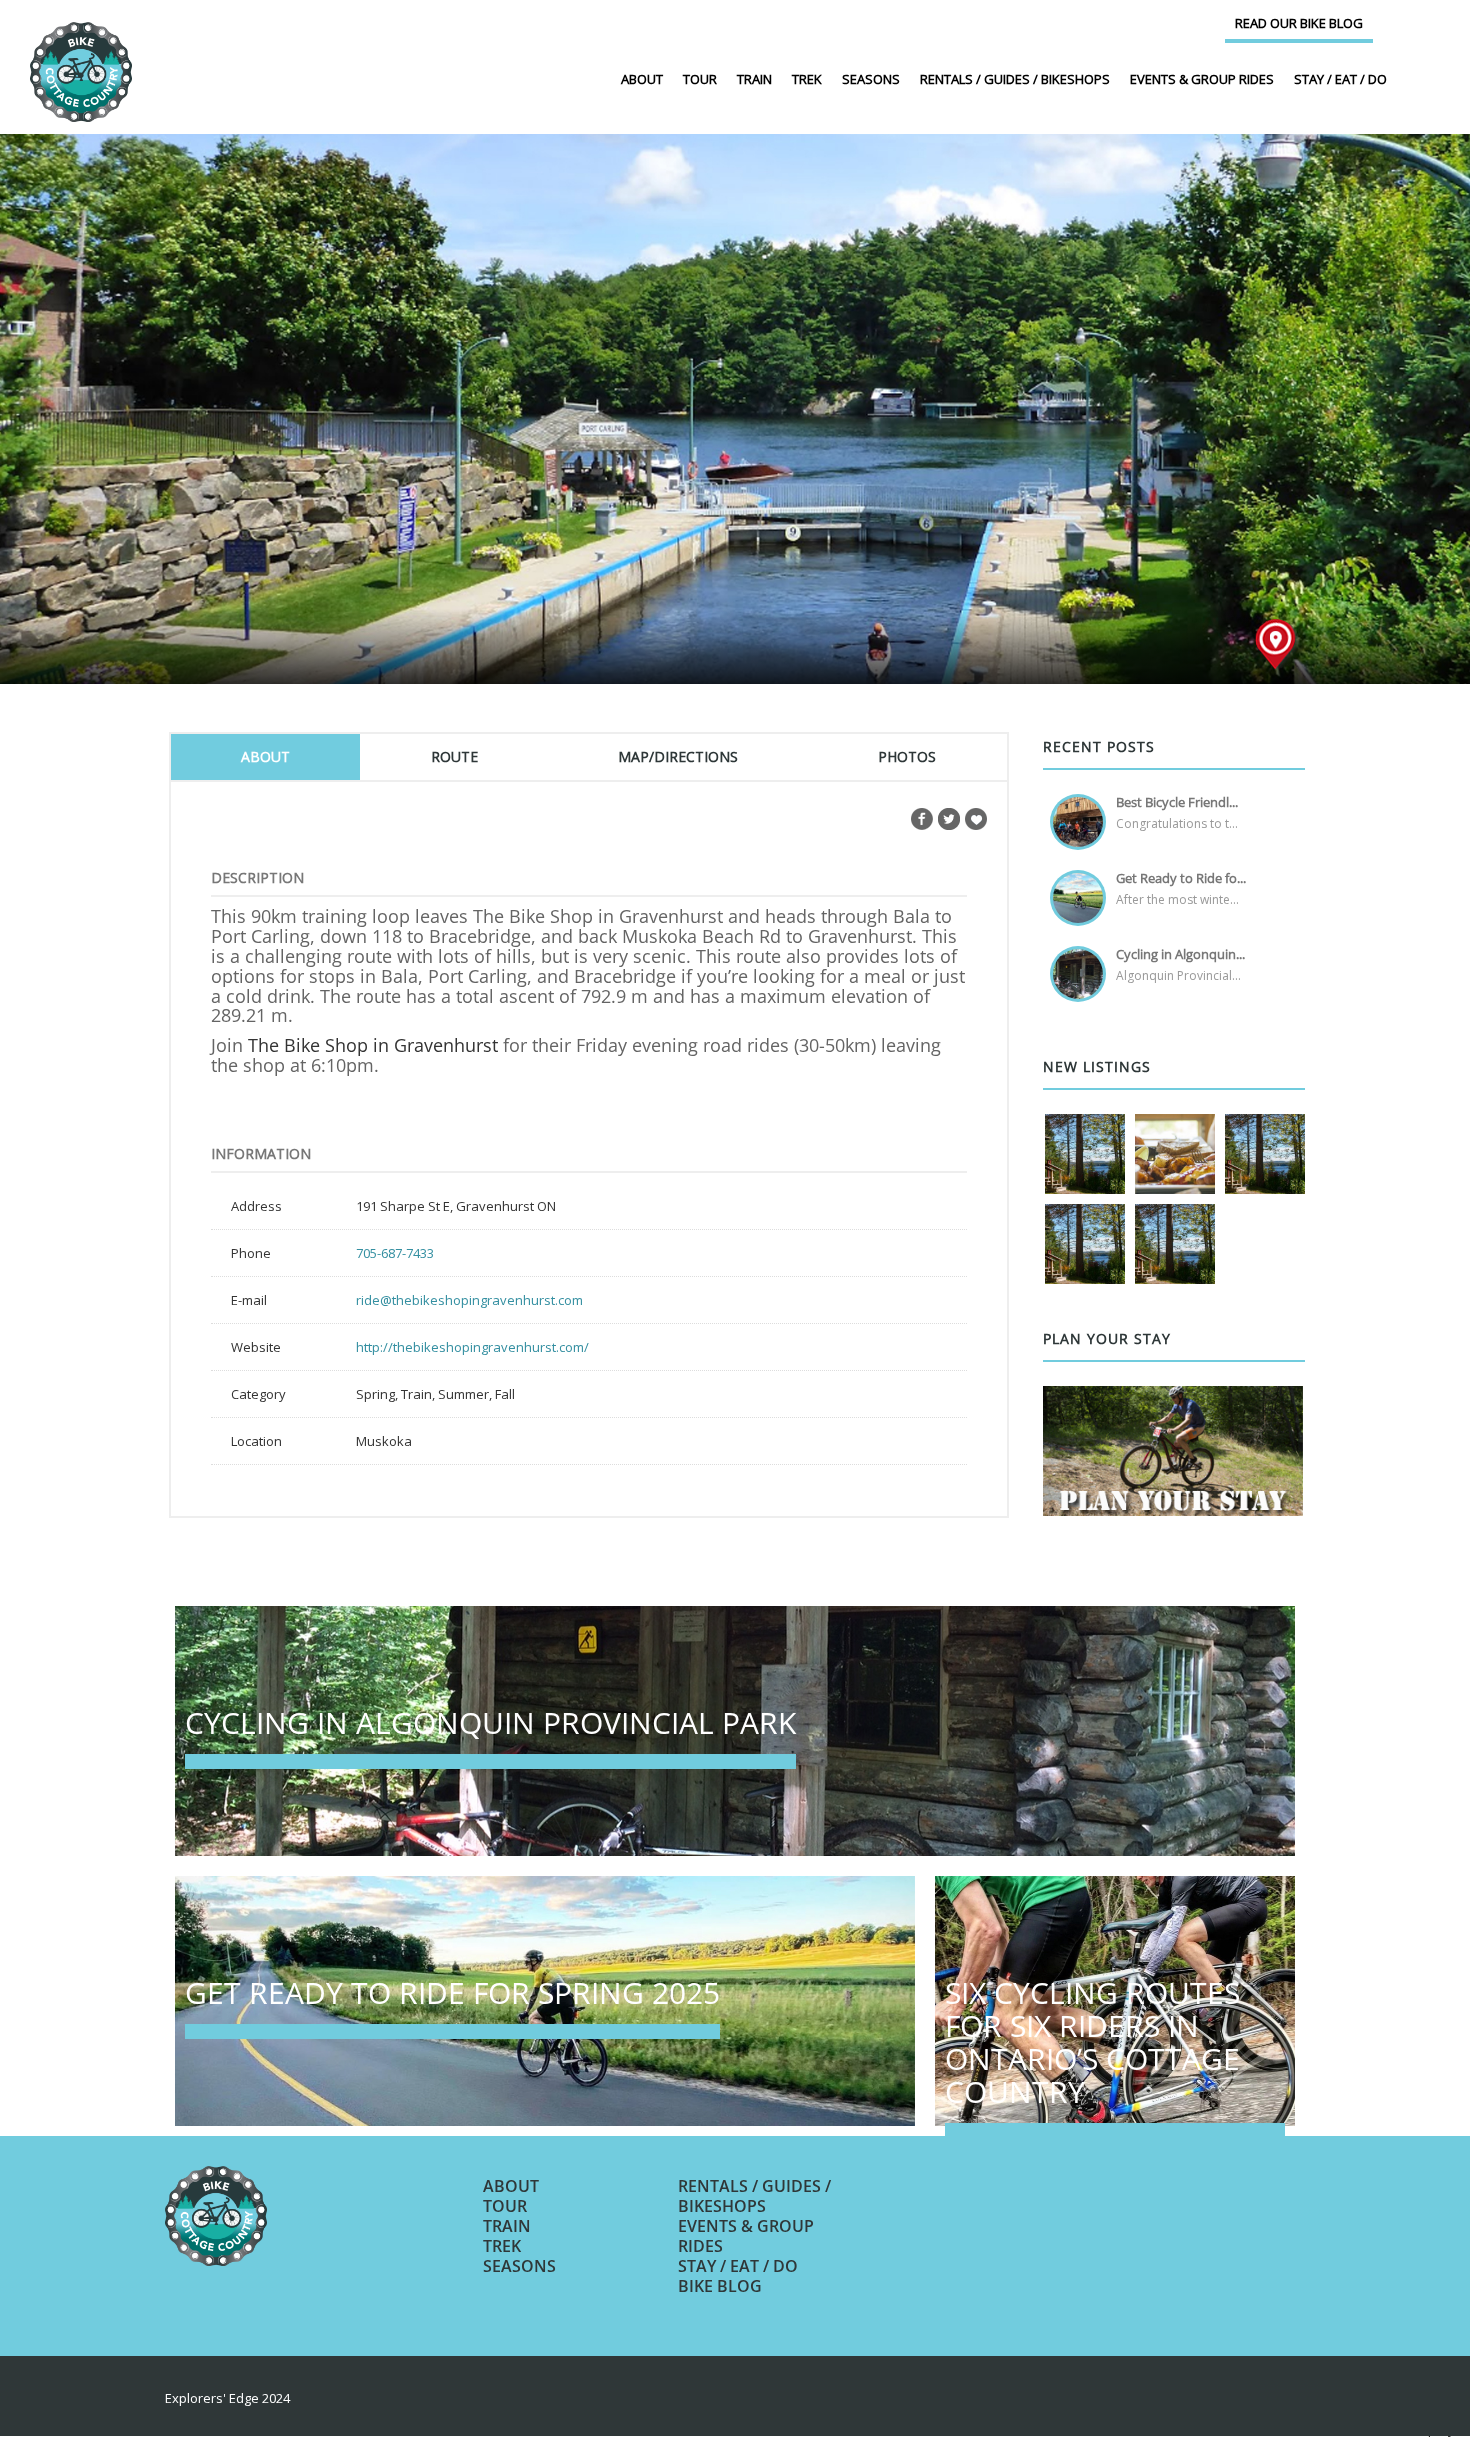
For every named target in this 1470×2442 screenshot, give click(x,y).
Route (454, 756)
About (642, 79)
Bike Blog (720, 2286)
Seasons (871, 79)
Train (754, 79)
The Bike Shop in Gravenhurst (373, 1045)
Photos (907, 756)
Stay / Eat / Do (1340, 79)
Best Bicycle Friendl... (1177, 802)
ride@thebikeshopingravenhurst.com (469, 1300)
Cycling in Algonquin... (1180, 954)
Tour (700, 79)
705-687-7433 (395, 1253)
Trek (807, 79)
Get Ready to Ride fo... (1181, 878)
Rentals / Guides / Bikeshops (1015, 79)
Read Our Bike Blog (1299, 23)
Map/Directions (678, 756)
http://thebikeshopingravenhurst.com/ (472, 1347)
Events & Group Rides (1202, 79)
